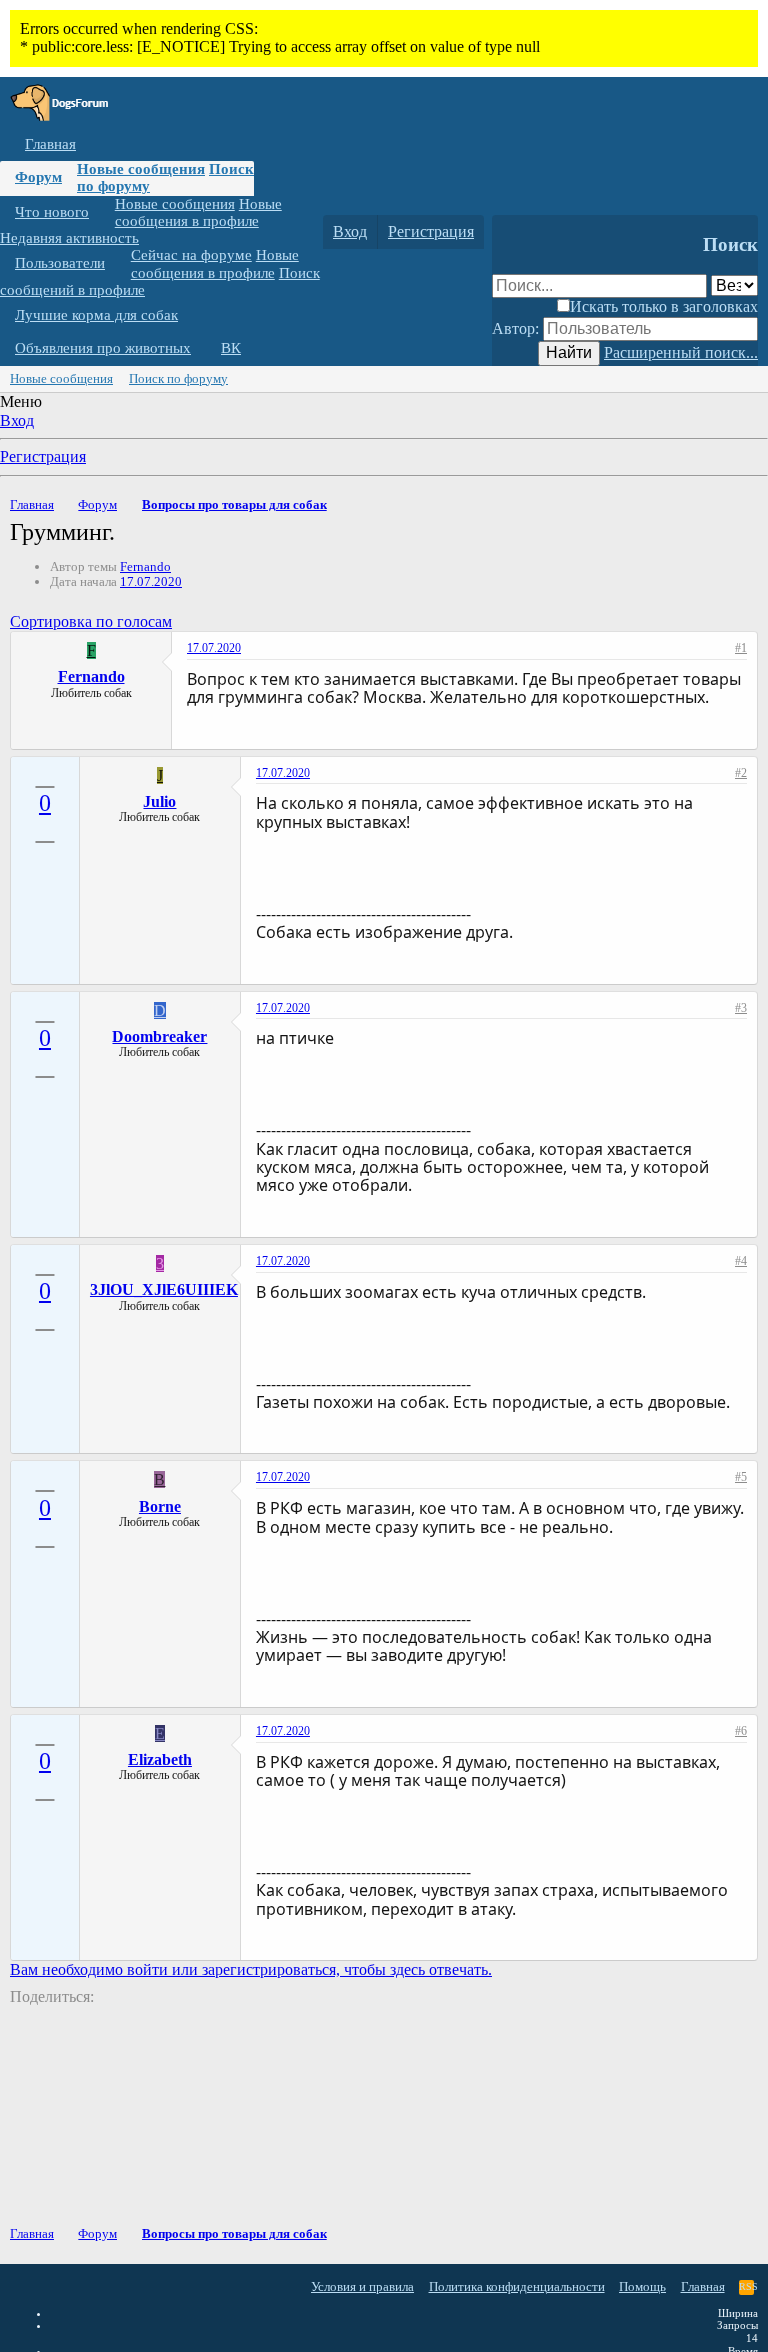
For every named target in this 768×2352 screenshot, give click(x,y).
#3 (741, 1008)
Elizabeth (160, 1759)
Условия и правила (362, 2286)
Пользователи (60, 263)
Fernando (145, 566)
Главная (50, 144)
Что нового (52, 212)
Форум (38, 177)
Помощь (642, 2286)
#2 (741, 773)
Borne (160, 1506)
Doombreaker (159, 1036)
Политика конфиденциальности (517, 2286)
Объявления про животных (103, 348)
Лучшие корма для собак (96, 315)
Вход (17, 420)
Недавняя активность (69, 238)
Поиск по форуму (178, 378)
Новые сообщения (141, 169)
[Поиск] (511, 232)
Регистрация (43, 456)
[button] (104, 212)
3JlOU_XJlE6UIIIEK (164, 1289)
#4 (741, 1261)
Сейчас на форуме (191, 255)
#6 (741, 1731)
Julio (159, 801)
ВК (231, 348)
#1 (741, 648)
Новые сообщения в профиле (198, 212)
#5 (741, 1477)
